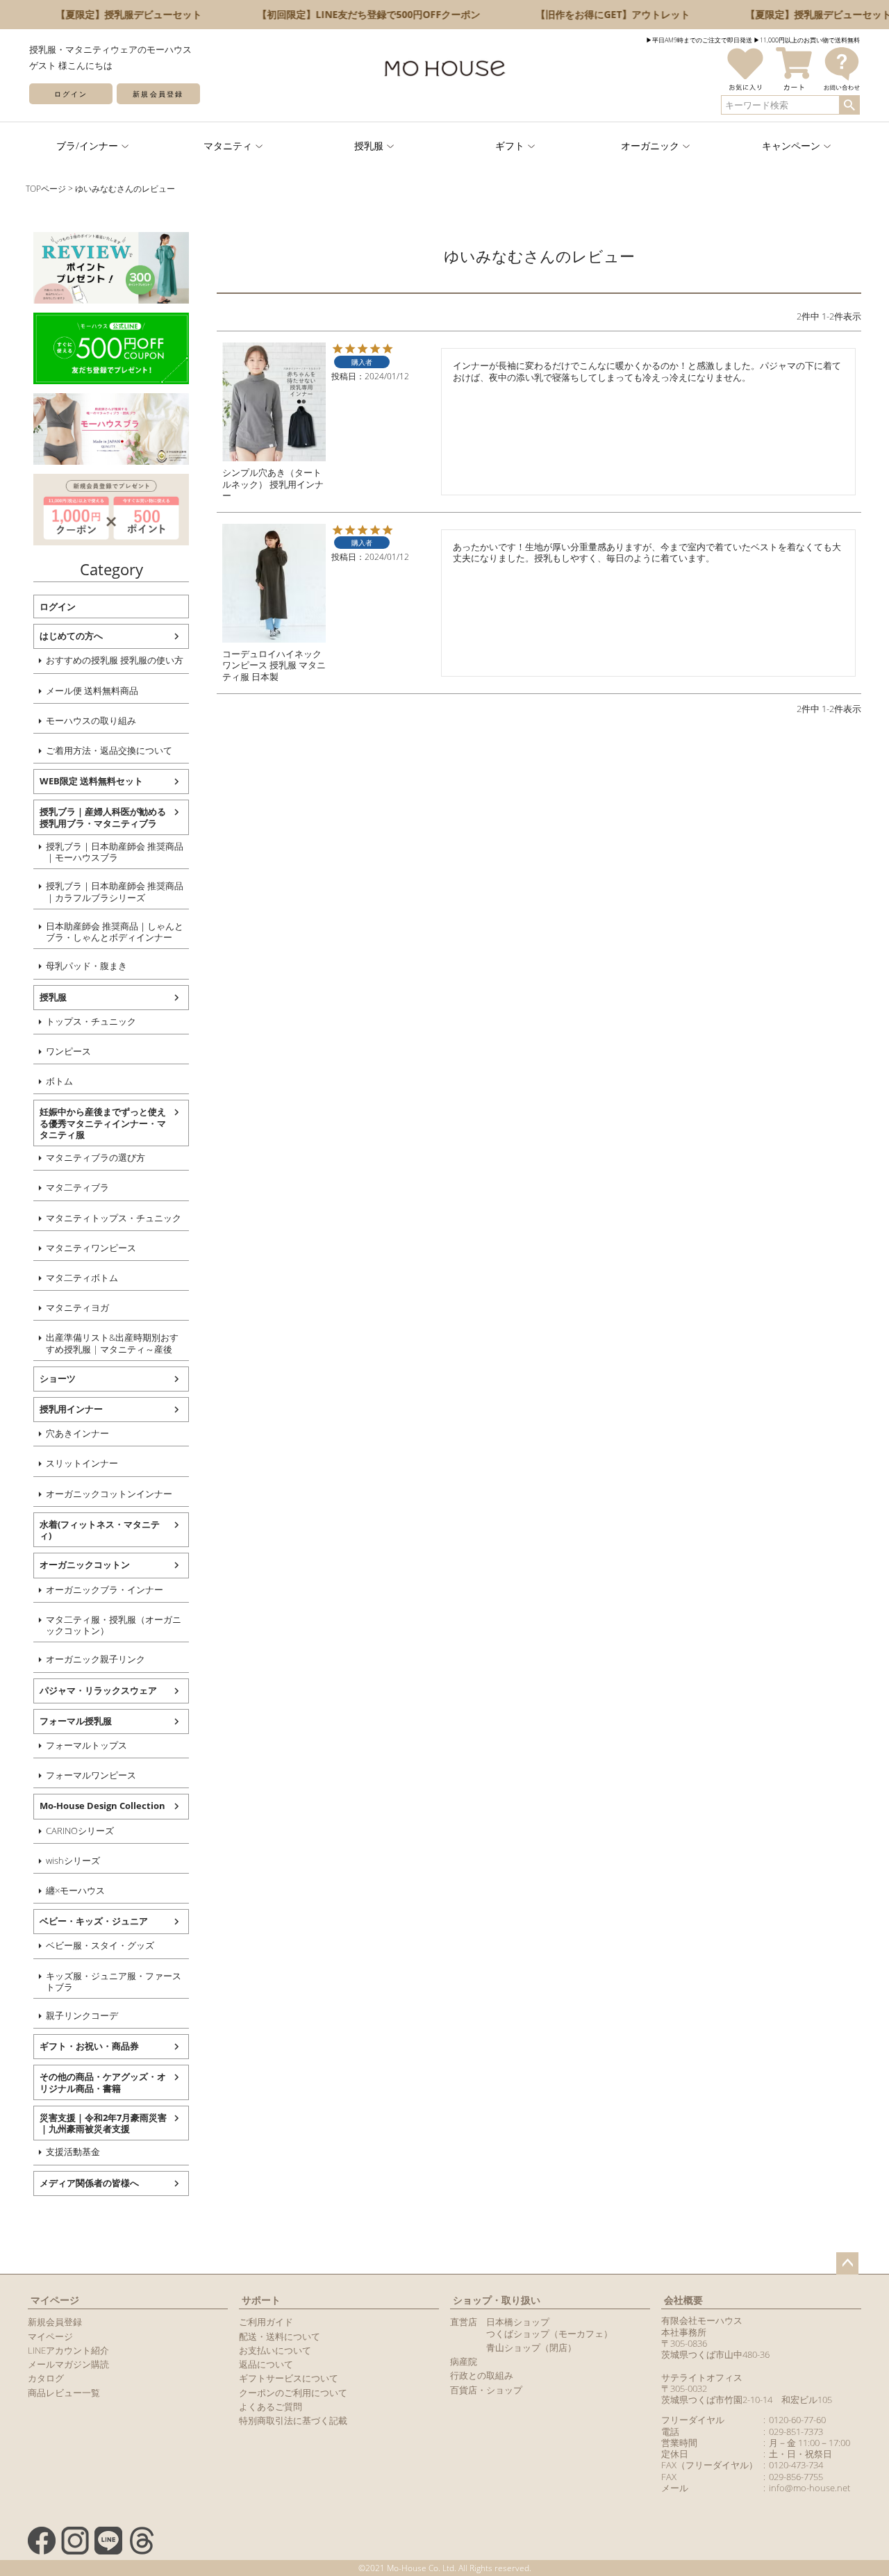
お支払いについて (275, 2350)
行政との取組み (482, 2375)
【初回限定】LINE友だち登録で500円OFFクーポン (356, 14)
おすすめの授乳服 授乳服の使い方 (115, 660)
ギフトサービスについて (289, 2378)
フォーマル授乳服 (76, 1721)
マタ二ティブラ (77, 1187)
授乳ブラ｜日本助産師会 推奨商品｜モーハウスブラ (115, 852)
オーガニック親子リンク (95, 1659)
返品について (266, 2364)
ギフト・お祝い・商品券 (89, 2046)
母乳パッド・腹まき (86, 966)
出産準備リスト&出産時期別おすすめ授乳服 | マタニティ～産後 (112, 1343)
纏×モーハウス (75, 1890)
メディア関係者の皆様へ (89, 2183)
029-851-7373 (796, 2431)
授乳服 (53, 997)
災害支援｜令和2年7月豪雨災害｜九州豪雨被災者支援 (103, 2123)
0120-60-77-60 (797, 2420)
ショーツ (58, 1378)
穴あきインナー (77, 1433)
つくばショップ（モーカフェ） (549, 2334)
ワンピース (68, 1051)
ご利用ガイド (266, 2322)
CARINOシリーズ (80, 1831)
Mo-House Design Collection (102, 1806)
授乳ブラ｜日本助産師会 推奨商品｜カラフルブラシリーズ (115, 891)
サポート (261, 2300)
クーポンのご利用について (293, 2393)
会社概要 (683, 2300)
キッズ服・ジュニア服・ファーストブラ (114, 1981)
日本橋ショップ (518, 2322)
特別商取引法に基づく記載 (293, 2420)
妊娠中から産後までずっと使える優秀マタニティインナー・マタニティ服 (103, 1123)
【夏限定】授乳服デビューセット (116, 14)
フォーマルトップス (86, 1745)
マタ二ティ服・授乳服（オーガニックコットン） (114, 1625)
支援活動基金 (73, 2152)
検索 (849, 105)
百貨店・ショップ (486, 2390)
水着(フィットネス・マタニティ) (100, 1530)
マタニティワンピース (91, 1248)
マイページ (55, 2300)
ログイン (71, 94)
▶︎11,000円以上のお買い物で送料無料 (807, 40)
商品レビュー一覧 (64, 2393)
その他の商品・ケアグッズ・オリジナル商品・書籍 (103, 2082)
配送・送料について (280, 2336)
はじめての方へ (71, 636)
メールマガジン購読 (68, 2364)
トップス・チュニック (91, 1021)
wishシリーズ (73, 1860)
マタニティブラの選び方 (95, 1157)
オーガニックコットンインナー (109, 1494)
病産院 (464, 2361)
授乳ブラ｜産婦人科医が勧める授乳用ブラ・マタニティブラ (103, 817)
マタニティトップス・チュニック (114, 1218)
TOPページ (46, 189)
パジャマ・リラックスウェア (98, 1690)
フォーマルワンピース (91, 1775)
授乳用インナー (71, 1409)
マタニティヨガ (77, 1307)
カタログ (46, 2378)
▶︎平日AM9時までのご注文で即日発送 (699, 40)
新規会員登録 (158, 94)
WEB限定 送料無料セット (91, 781)
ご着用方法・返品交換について (109, 750)
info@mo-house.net (809, 2488)
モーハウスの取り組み (91, 720)
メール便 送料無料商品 (92, 691)
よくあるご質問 (271, 2406)
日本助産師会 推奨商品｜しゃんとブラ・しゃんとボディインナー (115, 932)
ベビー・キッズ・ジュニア (94, 1921)
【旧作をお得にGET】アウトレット (600, 14)
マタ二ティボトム (82, 1278)
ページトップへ (847, 2263)
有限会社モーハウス (702, 2320)
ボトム (59, 1081)
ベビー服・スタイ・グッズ (100, 1945)
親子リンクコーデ (82, 2015)
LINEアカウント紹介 (68, 2350)
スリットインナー (82, 1463)
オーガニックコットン (85, 1564)
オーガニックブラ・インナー (105, 1590)
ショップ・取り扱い (497, 2300)
